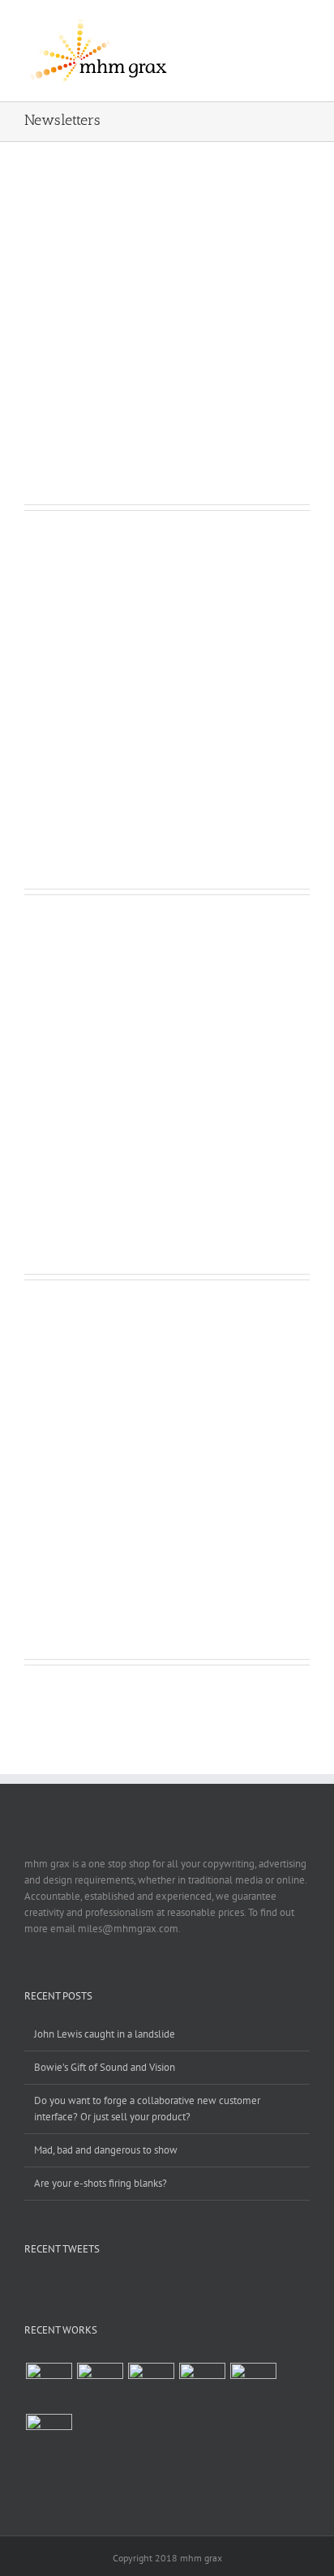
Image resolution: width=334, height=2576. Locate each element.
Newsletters (51, 376)
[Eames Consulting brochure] (151, 2386)
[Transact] (49, 2437)
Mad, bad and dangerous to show (106, 2150)
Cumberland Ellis (79, 1125)
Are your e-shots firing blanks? (101, 2183)
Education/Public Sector (77, 1530)
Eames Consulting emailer (107, 740)
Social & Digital (117, 376)
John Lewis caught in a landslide (105, 2034)
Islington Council (77, 1511)
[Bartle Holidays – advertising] (202, 2386)
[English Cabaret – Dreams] (253, 2386)
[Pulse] (100, 2386)
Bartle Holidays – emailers (108, 356)
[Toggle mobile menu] (303, 28)
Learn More (79, 442)
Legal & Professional (105, 1145)
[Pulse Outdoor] (49, 2386)
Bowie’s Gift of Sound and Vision (105, 2067)
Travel (169, 376)
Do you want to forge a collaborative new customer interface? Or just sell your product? (147, 2109)
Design (40, 1145)
